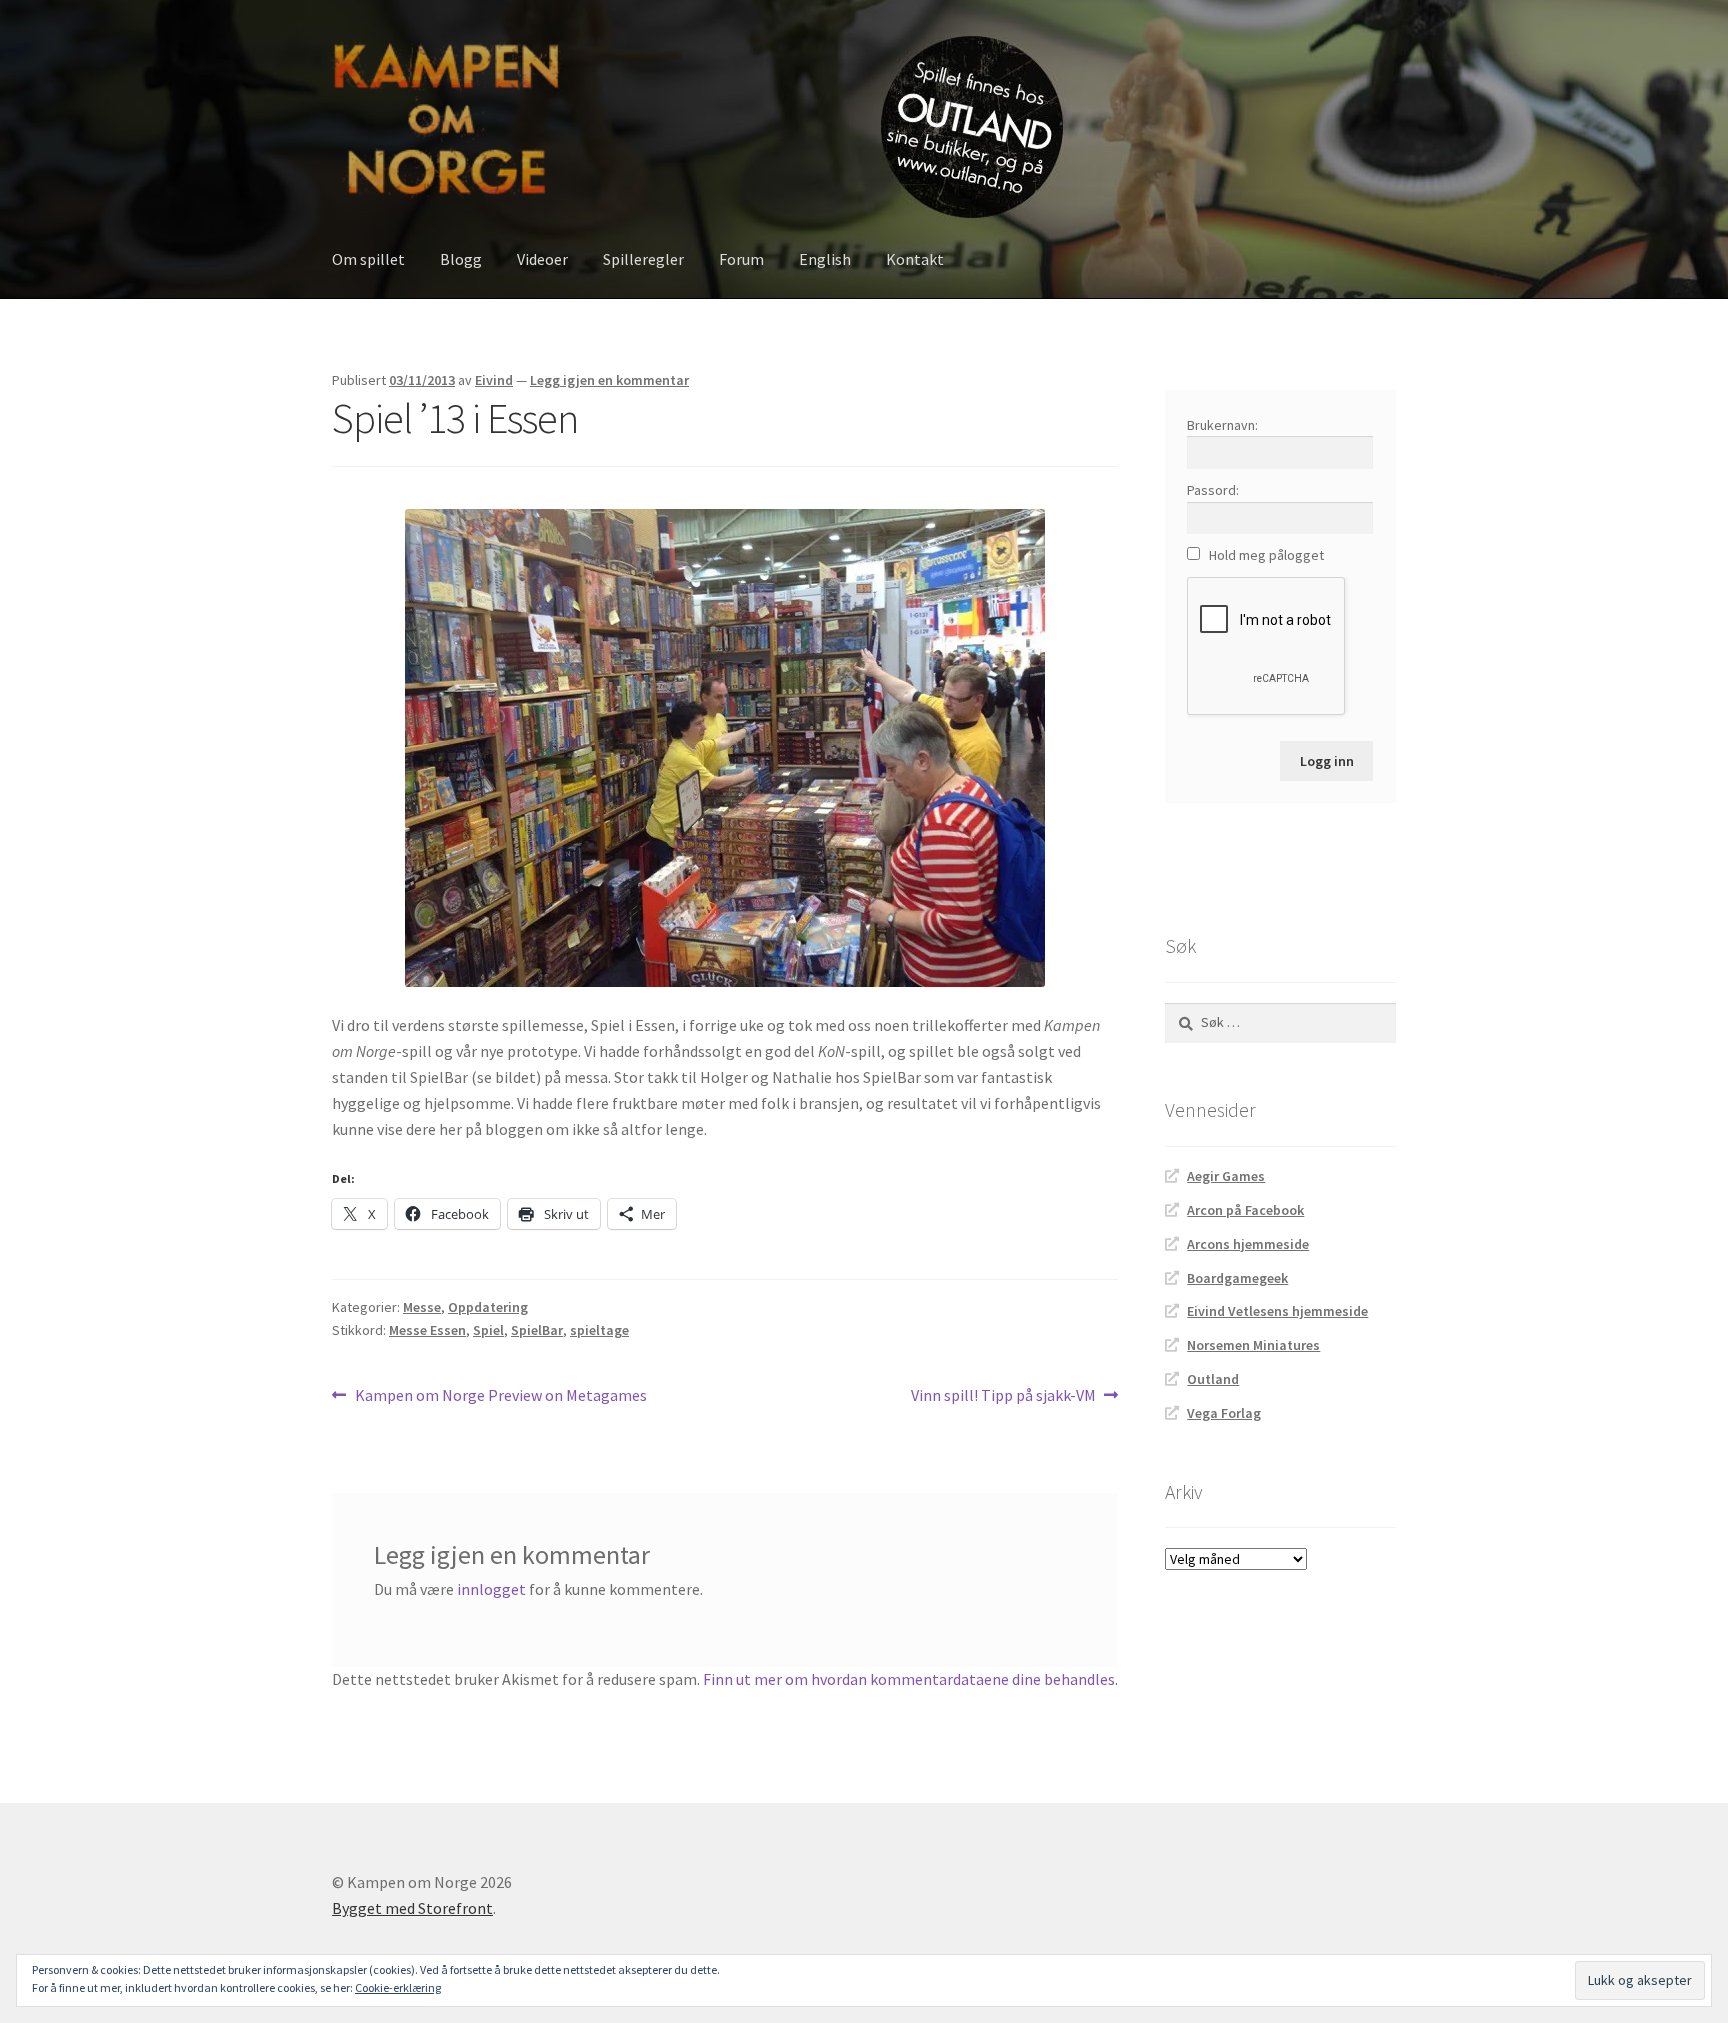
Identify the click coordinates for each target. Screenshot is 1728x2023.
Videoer (542, 259)
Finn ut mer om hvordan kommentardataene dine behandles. (910, 1679)
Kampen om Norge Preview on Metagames (500, 1396)
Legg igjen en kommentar (609, 380)
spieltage (599, 1330)
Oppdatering (488, 1307)
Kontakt (915, 259)
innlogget (491, 1589)
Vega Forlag (1224, 1413)
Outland (1213, 1379)
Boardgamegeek (1237, 1278)
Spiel (488, 1330)
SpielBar (537, 1330)
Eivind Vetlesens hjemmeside (1277, 1311)
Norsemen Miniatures (1253, 1345)
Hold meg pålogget (1266, 555)
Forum (741, 259)
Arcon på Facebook (1245, 1210)
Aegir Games (1226, 1176)
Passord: (1213, 490)
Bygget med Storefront (412, 1908)
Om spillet (368, 259)
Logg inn (1327, 761)
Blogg (461, 259)
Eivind (494, 380)
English (825, 259)
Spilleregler (643, 259)
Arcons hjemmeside (1248, 1244)
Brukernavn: (1222, 425)
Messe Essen (427, 1330)
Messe (422, 1307)
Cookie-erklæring (398, 1987)
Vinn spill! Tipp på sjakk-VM (1003, 1396)
